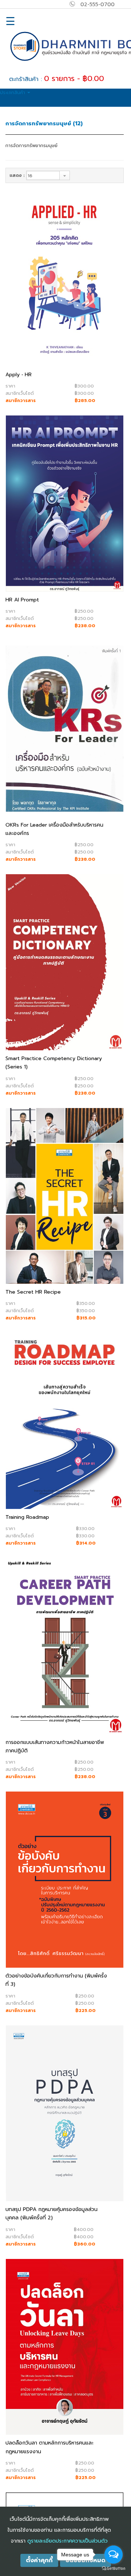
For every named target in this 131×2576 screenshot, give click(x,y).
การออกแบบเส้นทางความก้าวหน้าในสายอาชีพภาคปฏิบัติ (55, 1747)
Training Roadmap (27, 1517)
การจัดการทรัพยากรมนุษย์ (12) (44, 123)
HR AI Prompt (22, 600)
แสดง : (17, 175)
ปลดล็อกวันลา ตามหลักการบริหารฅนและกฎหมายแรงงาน (49, 2447)
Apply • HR (19, 375)
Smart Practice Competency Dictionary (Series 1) (54, 1063)
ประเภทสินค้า (13, 93)
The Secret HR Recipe (33, 1292)
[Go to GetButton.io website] (114, 2569)
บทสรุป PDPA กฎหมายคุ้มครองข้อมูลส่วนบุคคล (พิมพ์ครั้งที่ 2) (51, 2214)
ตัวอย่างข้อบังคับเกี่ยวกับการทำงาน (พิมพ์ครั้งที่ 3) (56, 1980)
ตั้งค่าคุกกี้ (39, 2560)
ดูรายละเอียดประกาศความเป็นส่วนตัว (68, 2541)
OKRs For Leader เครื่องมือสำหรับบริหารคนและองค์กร (54, 829)
